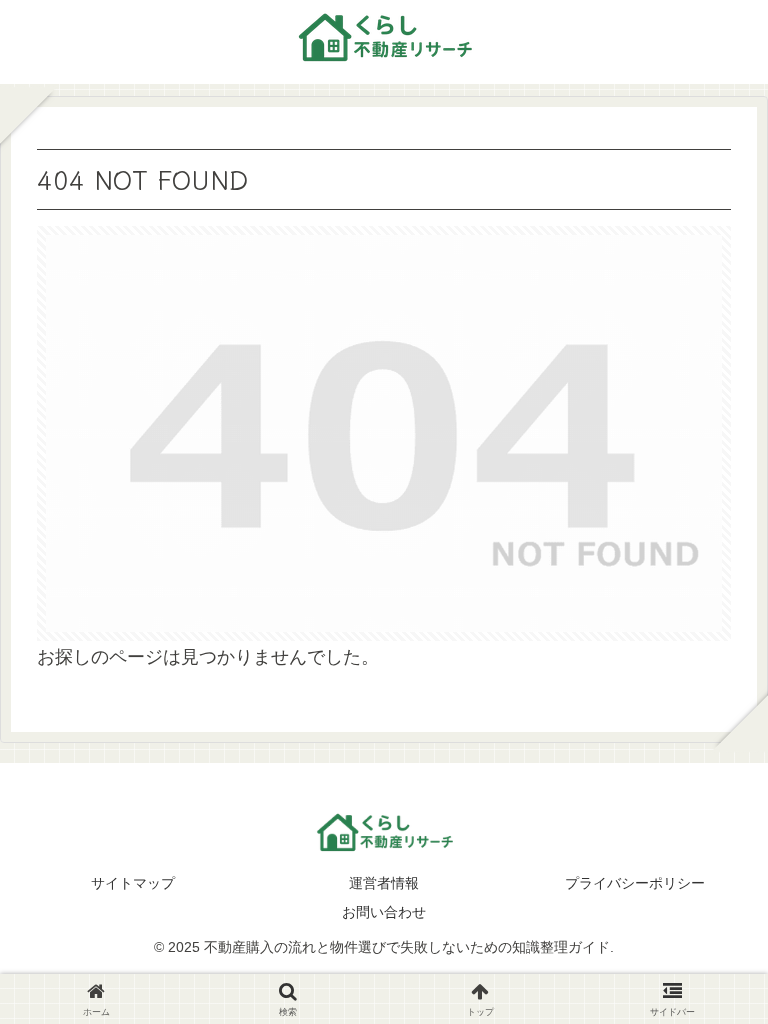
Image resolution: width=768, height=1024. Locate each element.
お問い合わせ (384, 912)
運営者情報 (384, 883)
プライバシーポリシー (635, 883)
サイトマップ (133, 883)
